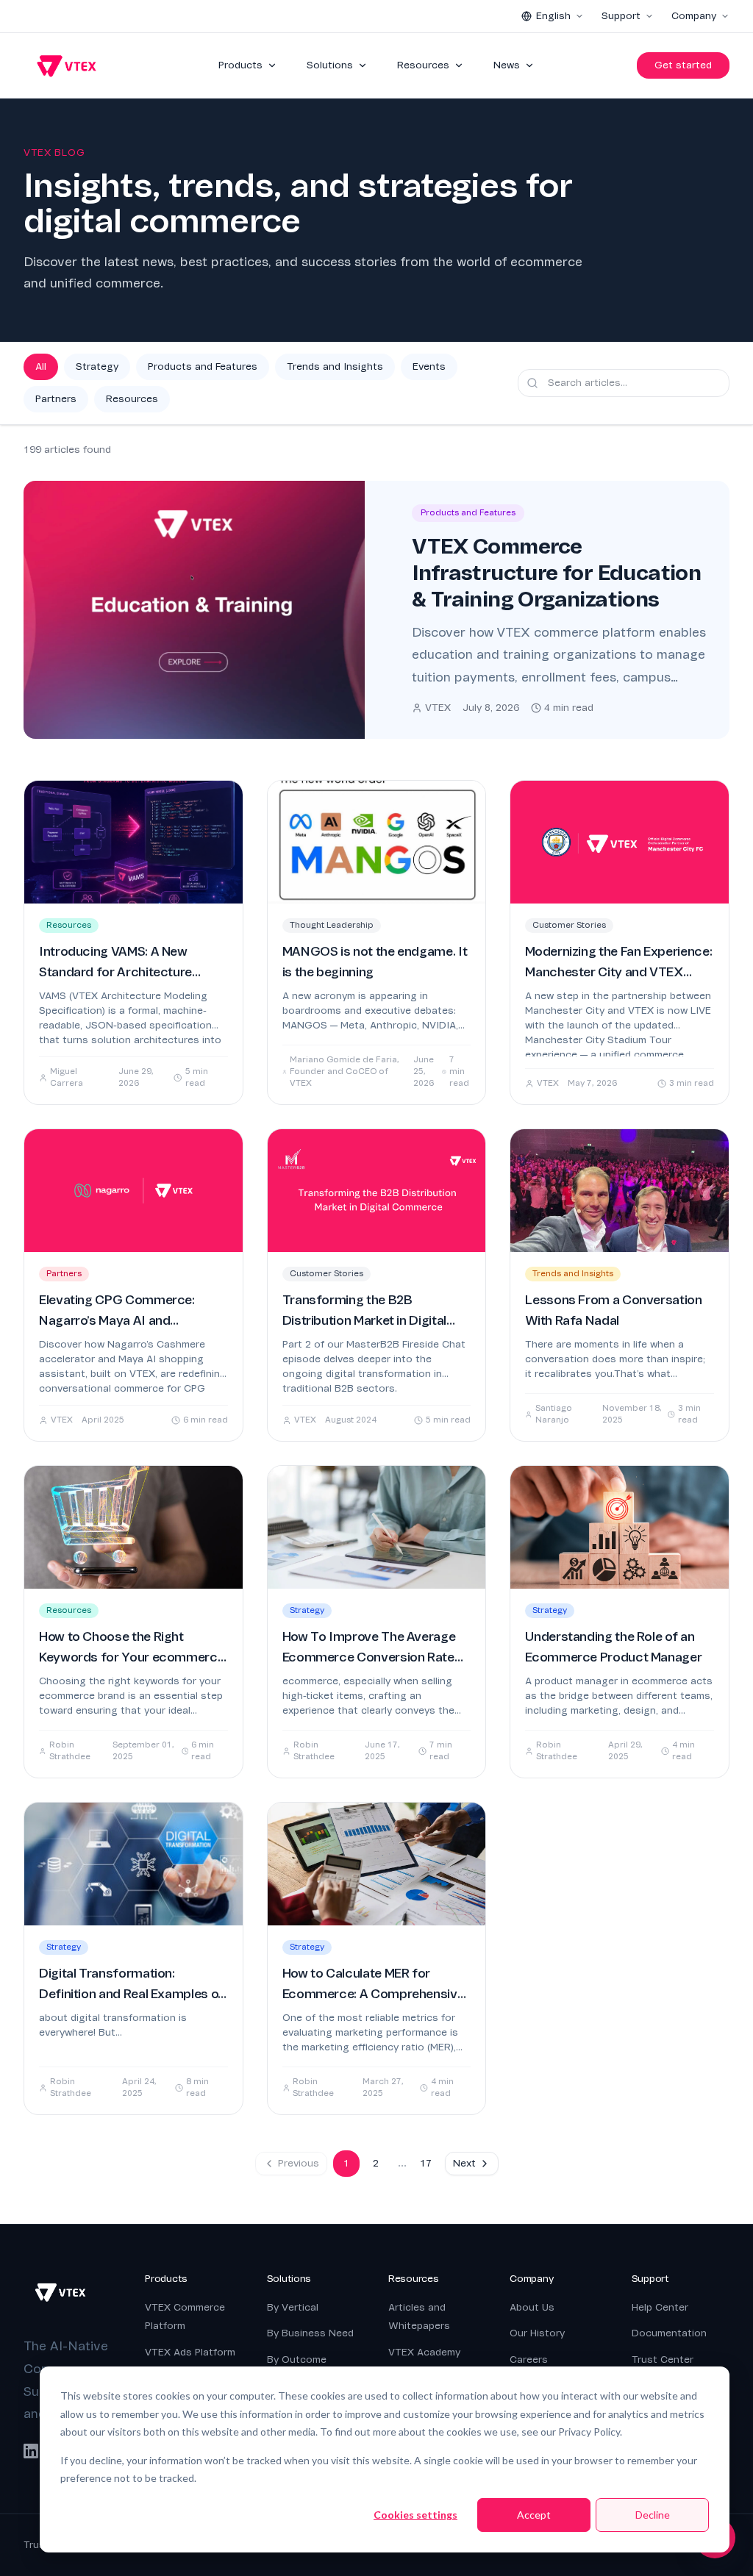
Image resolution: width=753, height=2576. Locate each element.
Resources (423, 65)
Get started (683, 65)
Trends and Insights (335, 366)
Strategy (97, 366)
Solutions (330, 65)
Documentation (669, 2333)
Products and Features (203, 366)
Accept (534, 2515)
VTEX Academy (424, 2352)
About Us (532, 2307)
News (507, 65)
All (41, 366)
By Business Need (310, 2333)
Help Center (660, 2307)
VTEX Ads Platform (190, 2352)
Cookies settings (415, 2515)
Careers (529, 2359)
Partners (56, 399)
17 (426, 2163)
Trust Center (663, 2359)
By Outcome (297, 2359)
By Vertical (293, 2307)
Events (429, 366)
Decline (653, 2515)
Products (240, 65)
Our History (537, 2333)
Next (464, 2163)
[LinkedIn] (31, 2451)
